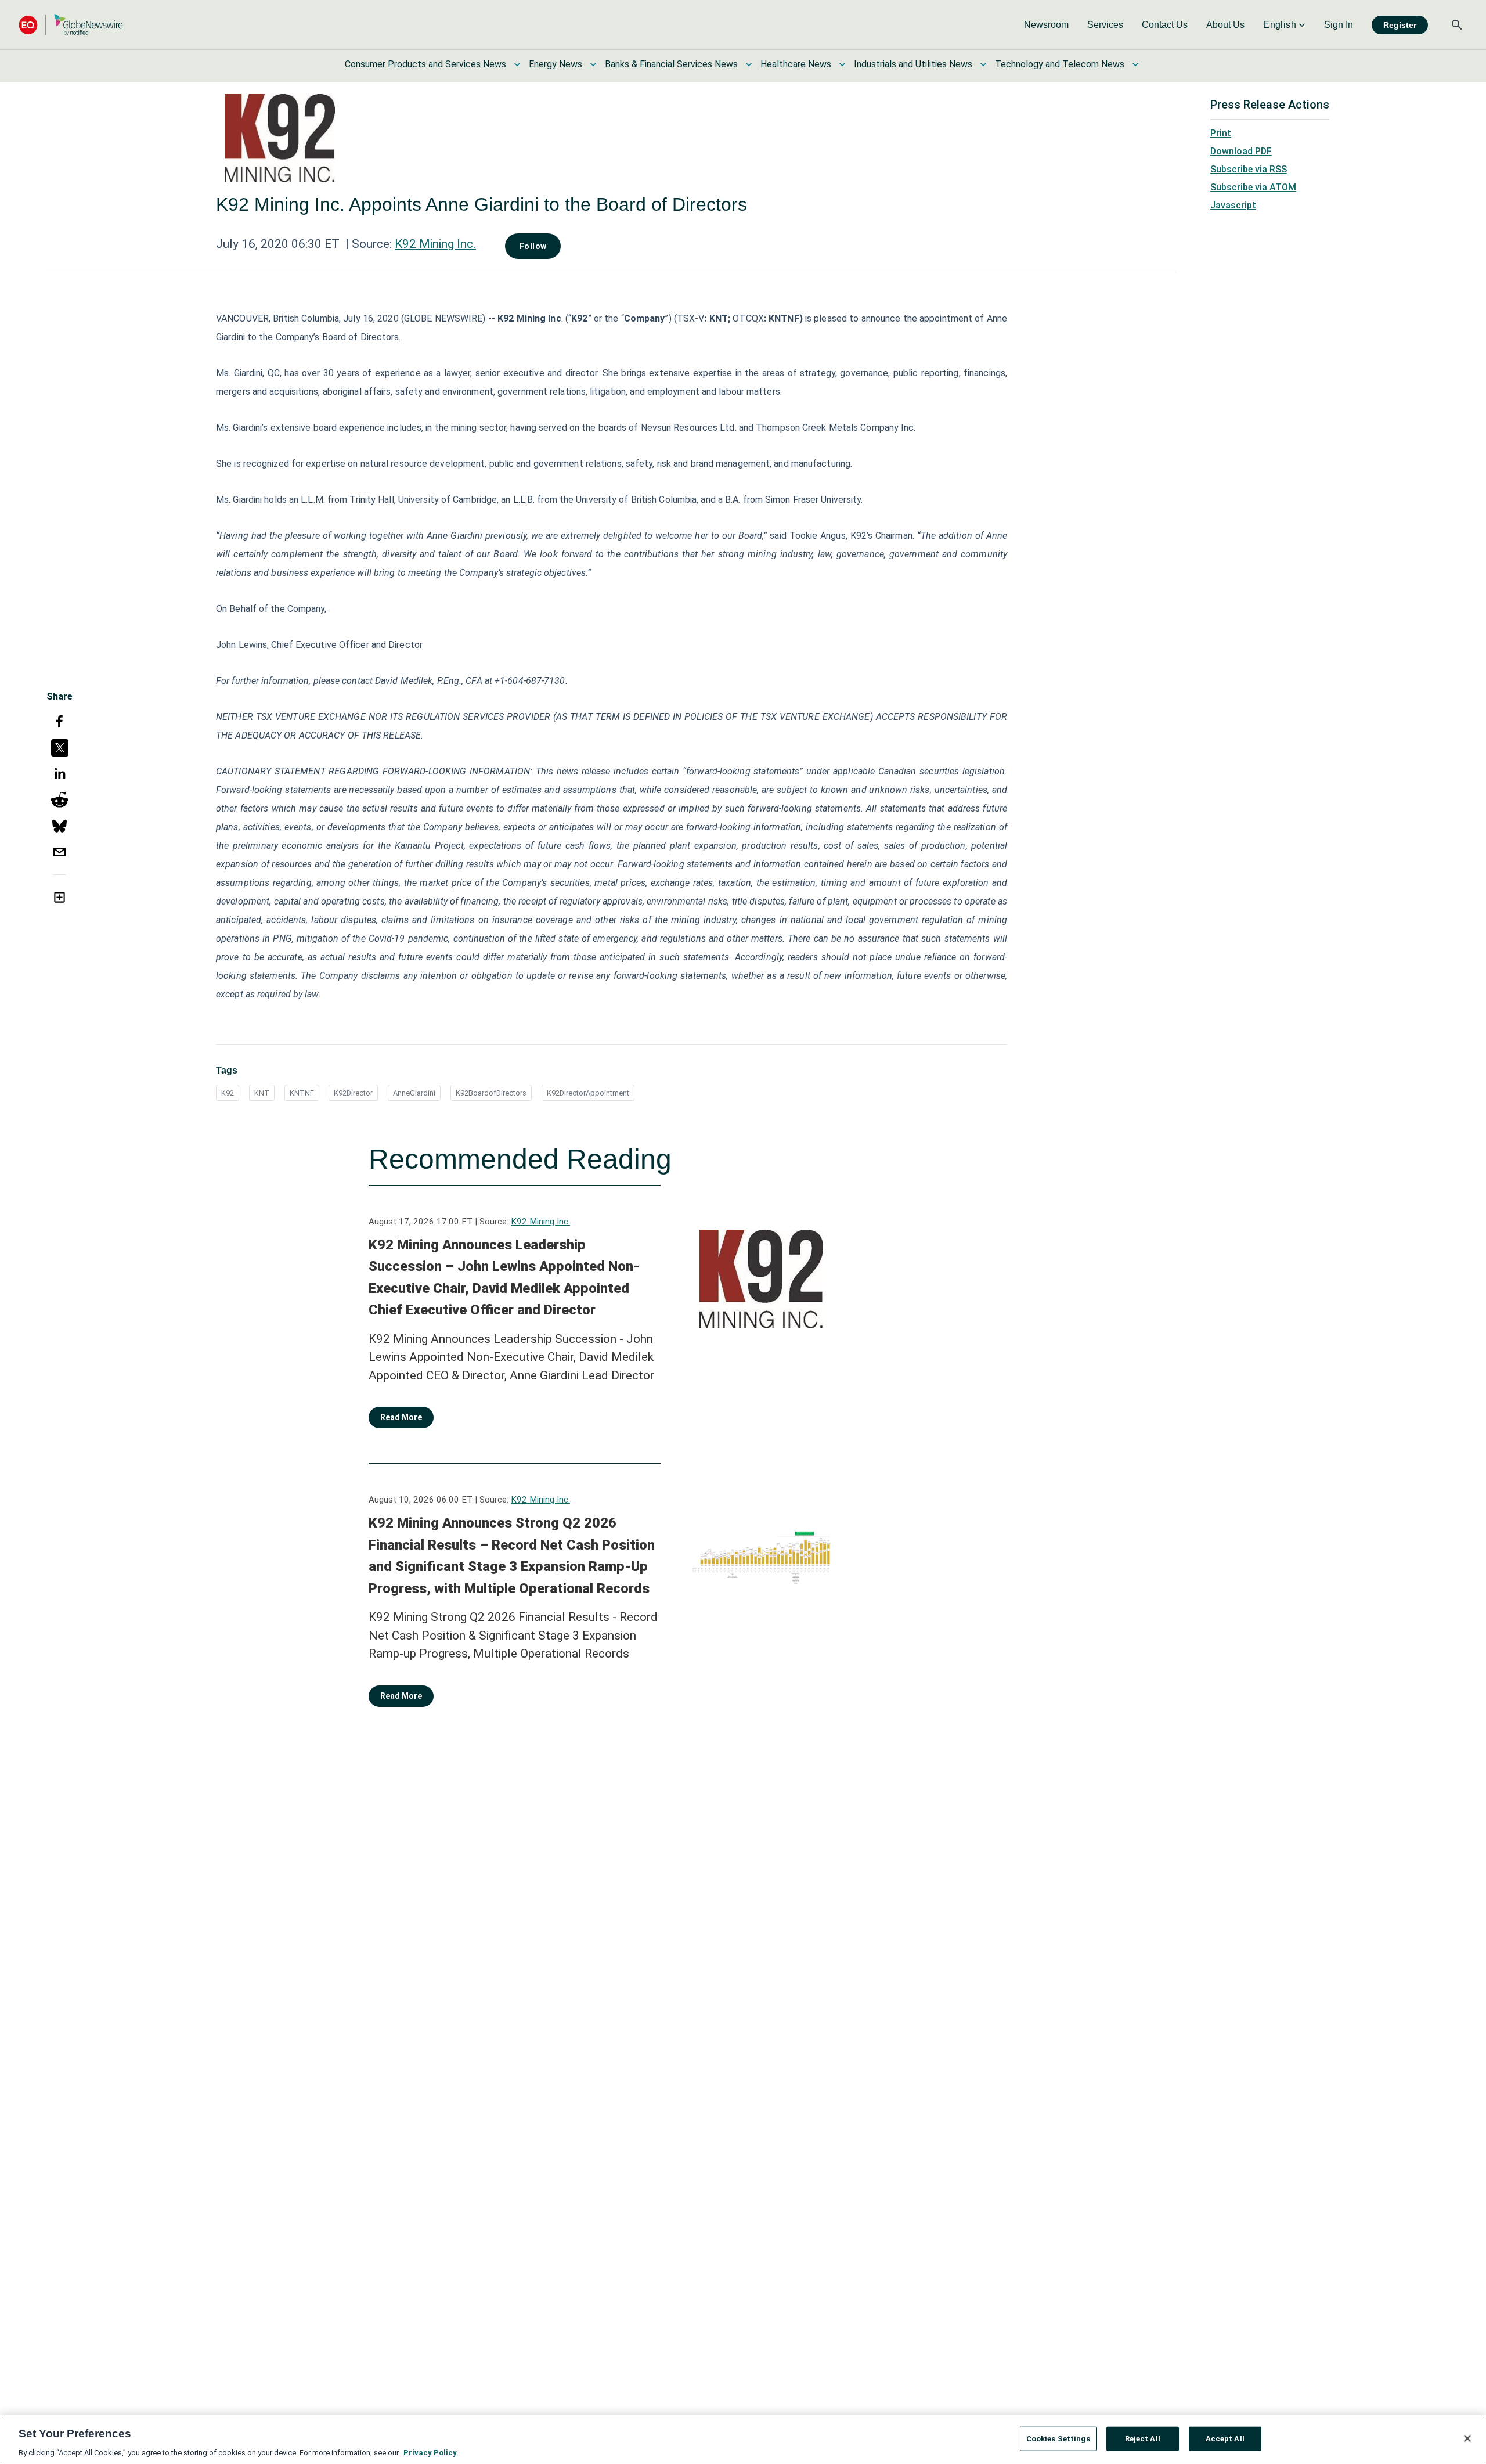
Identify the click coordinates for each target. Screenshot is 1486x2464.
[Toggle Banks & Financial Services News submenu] (749, 64)
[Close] (1467, 2438)
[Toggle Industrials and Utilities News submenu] (983, 64)
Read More (401, 1417)
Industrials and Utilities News (913, 64)
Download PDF (1241, 151)
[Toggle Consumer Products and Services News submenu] (517, 64)
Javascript (1233, 205)
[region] (743, 2440)
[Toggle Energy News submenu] (593, 64)
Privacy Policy (430, 2452)
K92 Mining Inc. (435, 244)
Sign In (1339, 25)
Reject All (1143, 2438)
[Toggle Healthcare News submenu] (842, 64)
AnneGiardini (414, 1093)
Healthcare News (796, 64)
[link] (1046, 25)
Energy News (556, 64)
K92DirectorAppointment (588, 1093)
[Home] (71, 25)
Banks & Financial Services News (671, 64)
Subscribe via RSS (1249, 169)
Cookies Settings (1058, 2438)
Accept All (1225, 2438)
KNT (262, 1093)
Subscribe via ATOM (1253, 187)
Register (1400, 25)
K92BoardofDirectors (491, 1093)
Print (1221, 133)
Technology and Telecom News (1060, 64)
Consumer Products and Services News (425, 64)
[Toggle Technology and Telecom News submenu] (1135, 64)
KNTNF (302, 1093)
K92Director (353, 1093)
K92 (228, 1093)
